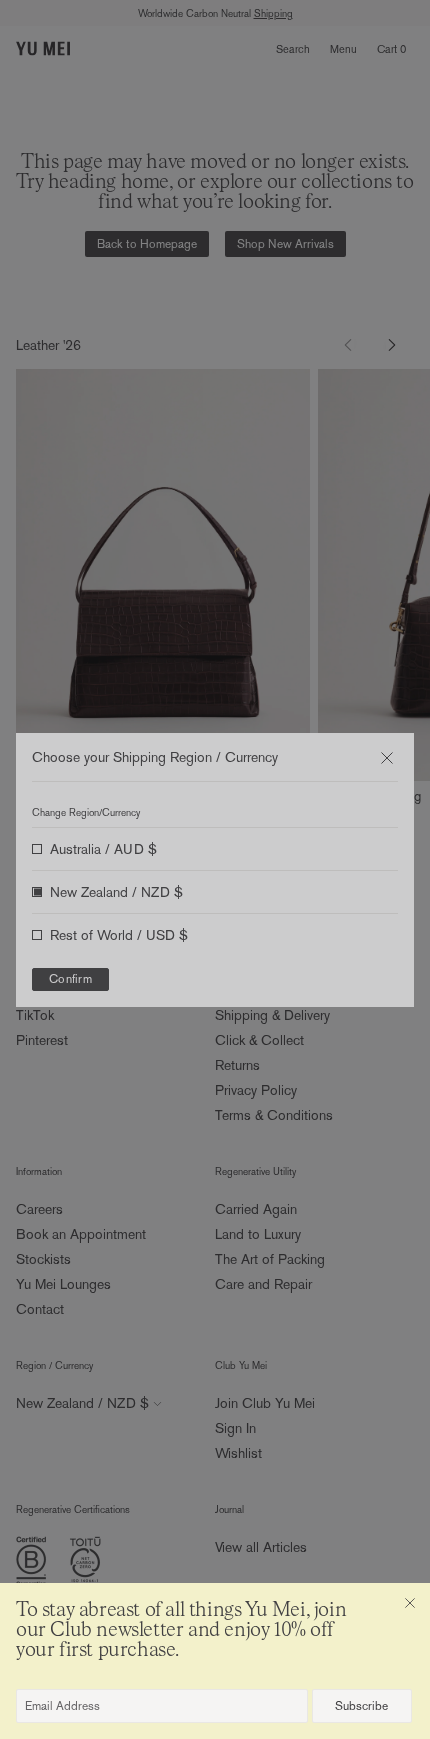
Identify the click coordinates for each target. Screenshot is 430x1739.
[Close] (410, 1603)
